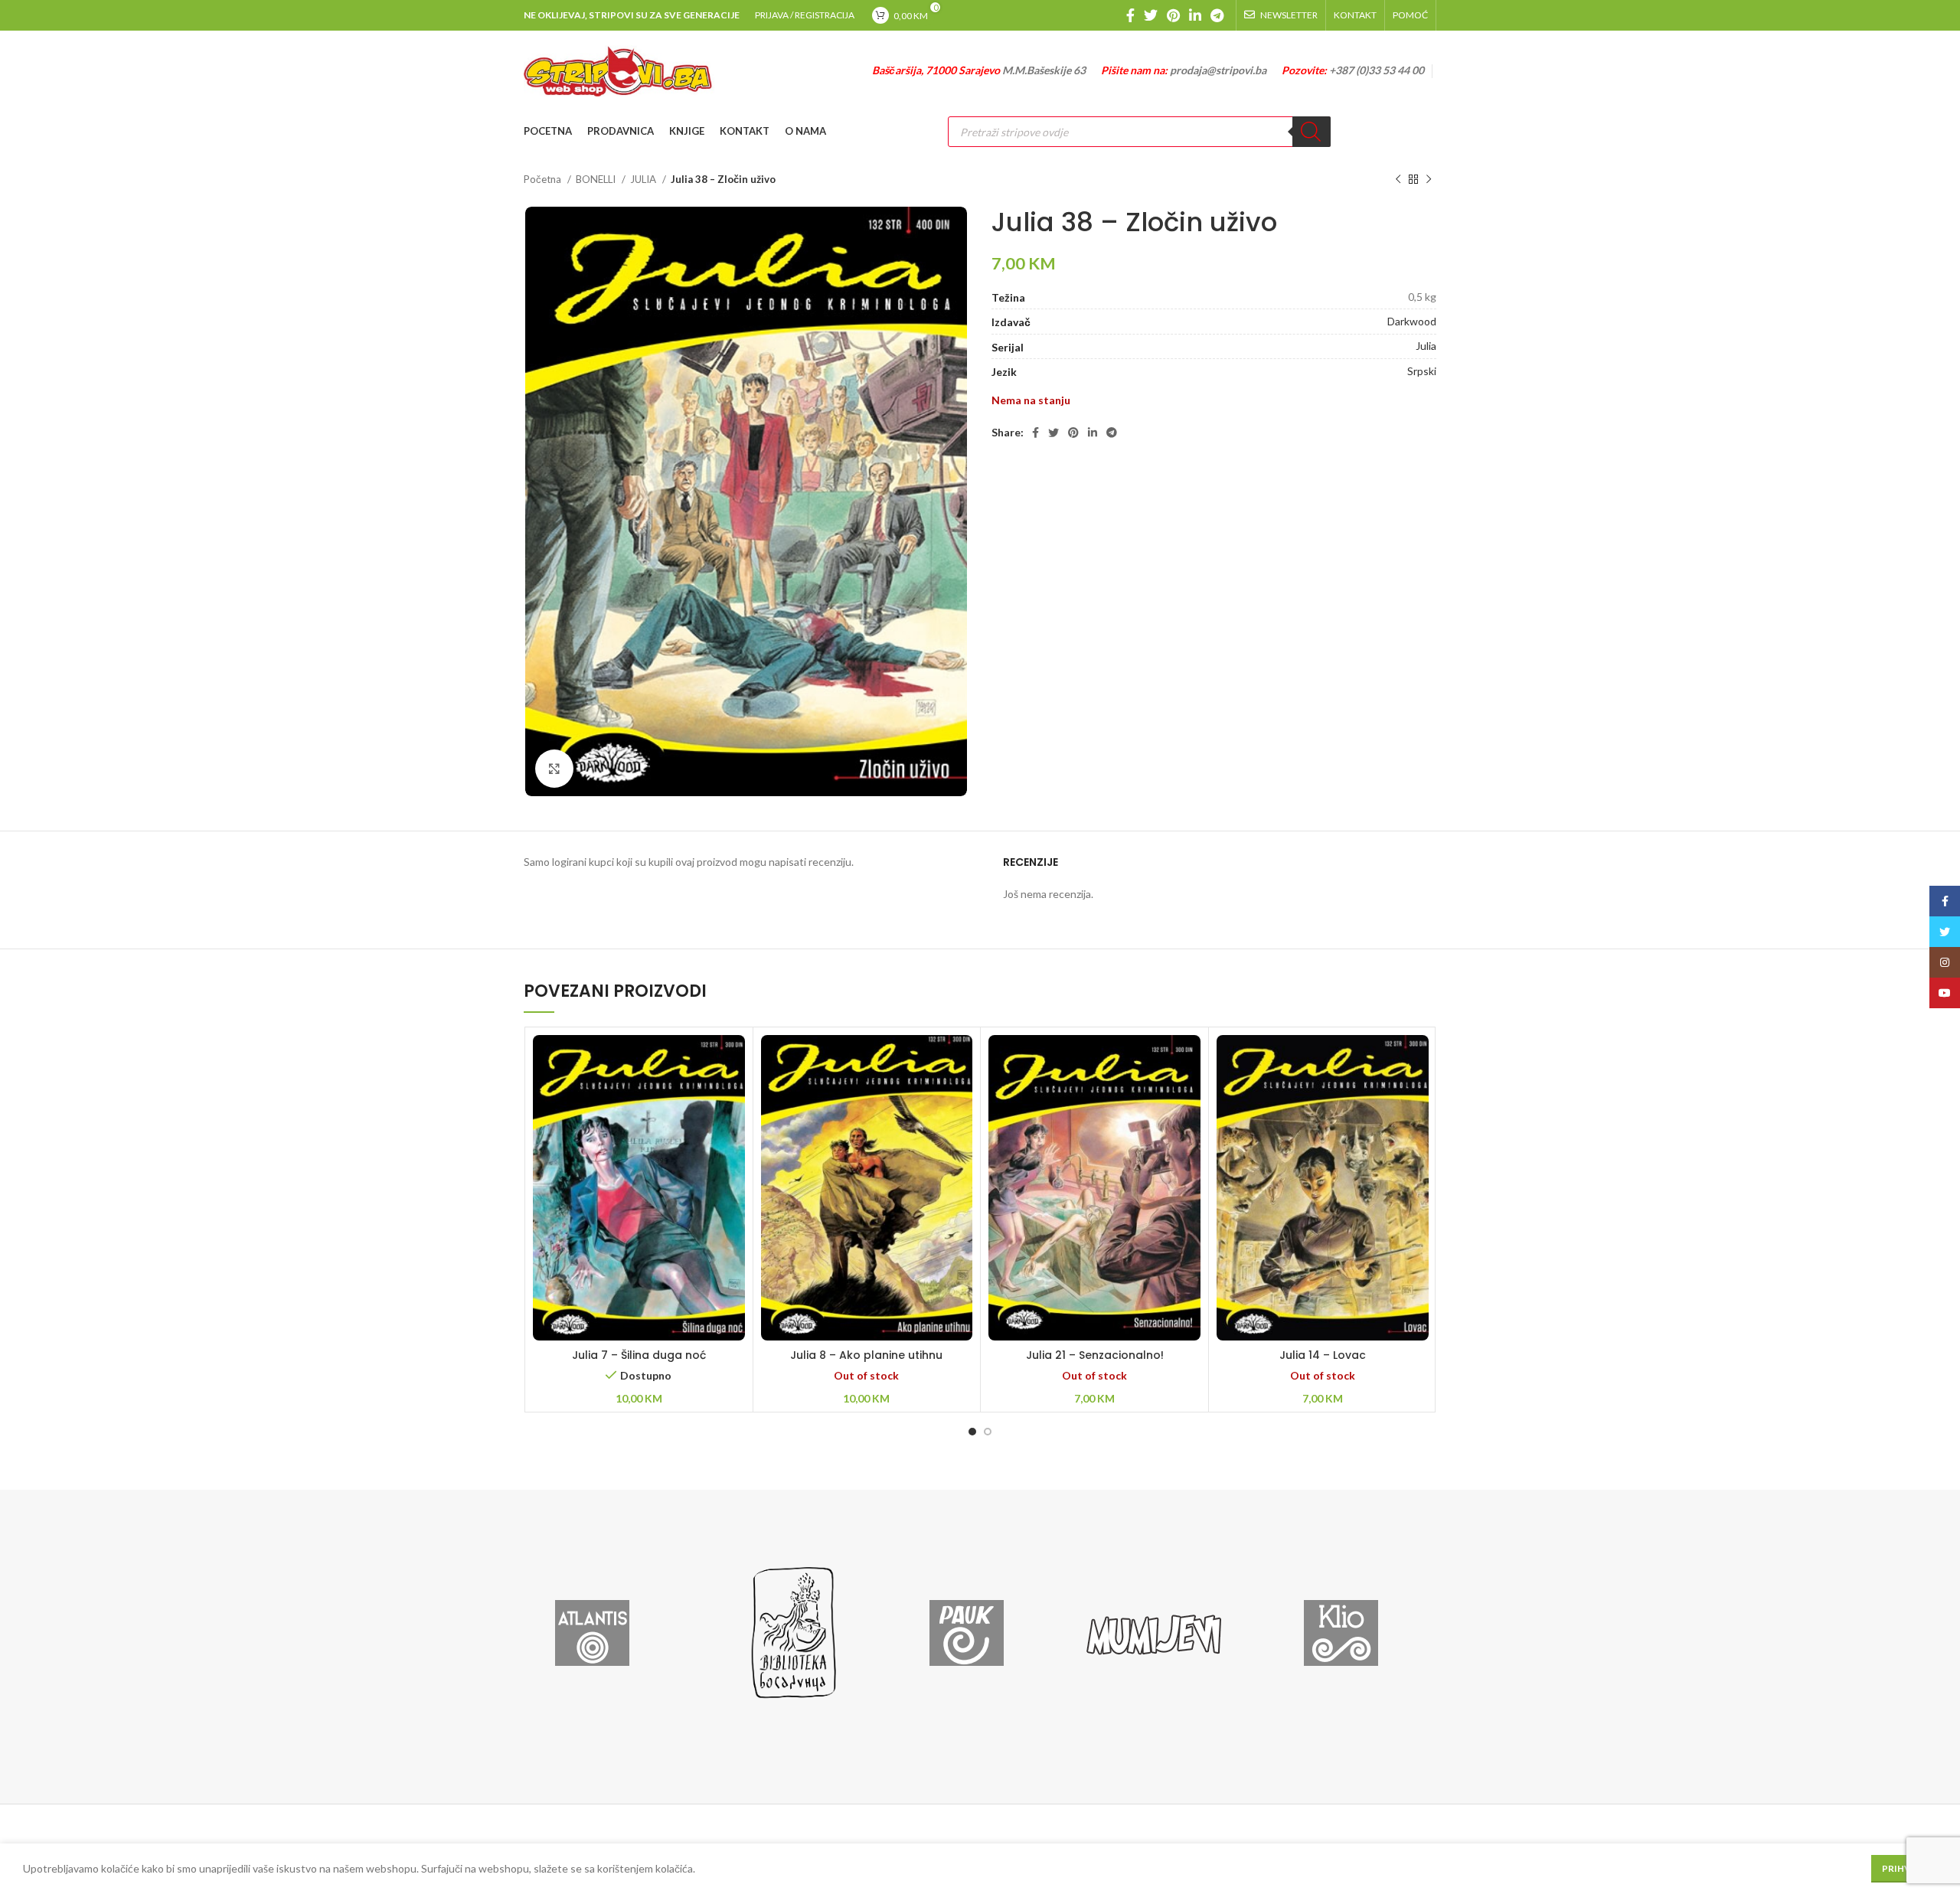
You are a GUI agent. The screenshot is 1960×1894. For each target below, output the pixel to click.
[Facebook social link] (1130, 15)
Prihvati (1904, 1868)
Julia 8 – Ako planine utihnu (866, 1355)
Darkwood (1412, 321)
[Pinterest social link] (1173, 15)
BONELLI (597, 179)
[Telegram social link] (1217, 15)
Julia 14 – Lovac (1323, 1355)
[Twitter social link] (1151, 15)
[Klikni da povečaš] (554, 769)
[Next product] (1429, 180)
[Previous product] (1398, 180)
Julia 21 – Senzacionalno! (1095, 1355)
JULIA (644, 179)
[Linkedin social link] (1195, 15)
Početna (544, 179)
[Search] (1312, 132)
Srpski (1422, 371)
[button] (639, 1208)
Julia (1426, 346)
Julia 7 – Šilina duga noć (639, 1355)
